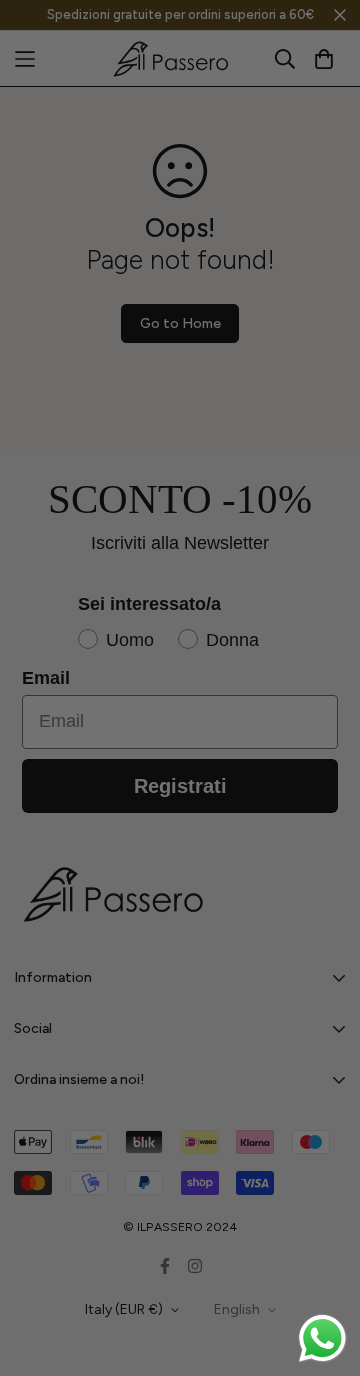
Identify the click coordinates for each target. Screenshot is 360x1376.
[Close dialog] (347, 587)
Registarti (240, 774)
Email (148, 676)
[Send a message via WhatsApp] (322, 1338)
